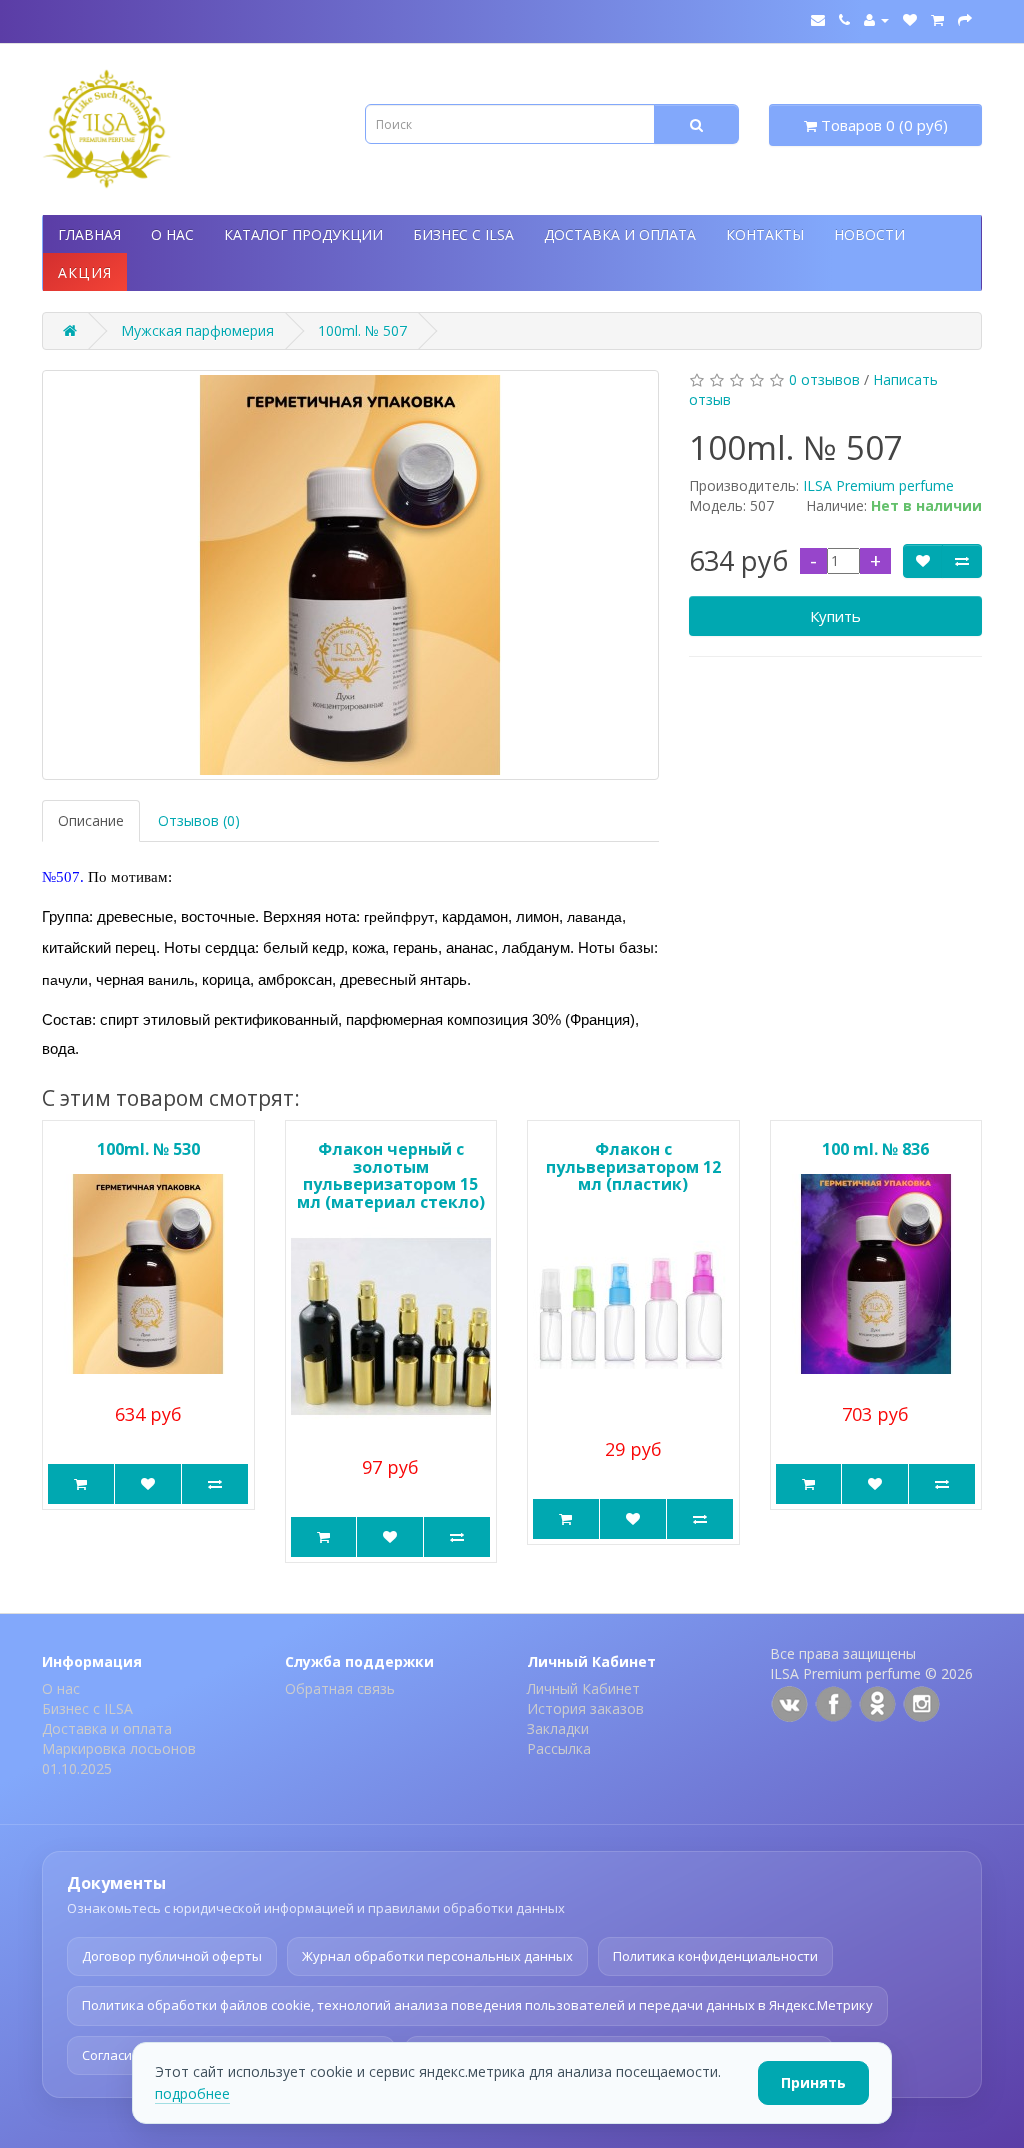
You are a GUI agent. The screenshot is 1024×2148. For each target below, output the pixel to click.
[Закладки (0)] (910, 19)
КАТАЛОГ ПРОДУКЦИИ (303, 234)
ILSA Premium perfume (878, 485)
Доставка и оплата (107, 1728)
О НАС (172, 234)
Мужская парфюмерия (197, 330)
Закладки (558, 1728)
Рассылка (559, 1748)
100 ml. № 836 (875, 1149)
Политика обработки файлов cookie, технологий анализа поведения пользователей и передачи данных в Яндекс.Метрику (477, 2005)
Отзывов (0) (199, 820)
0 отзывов (824, 379)
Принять (813, 2082)
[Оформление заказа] (965, 19)
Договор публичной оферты (172, 1956)
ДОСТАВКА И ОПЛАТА (620, 234)
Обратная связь (340, 1688)
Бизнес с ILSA (87, 1708)
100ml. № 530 (148, 1149)
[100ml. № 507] (350, 575)
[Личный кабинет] (876, 19)
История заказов (585, 1708)
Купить (835, 616)
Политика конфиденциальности (715, 1956)
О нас (61, 1688)
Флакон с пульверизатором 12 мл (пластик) (633, 1166)
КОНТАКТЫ (765, 234)
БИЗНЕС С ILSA (463, 234)
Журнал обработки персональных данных (437, 1956)
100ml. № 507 (362, 330)
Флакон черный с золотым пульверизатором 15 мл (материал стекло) (391, 1175)
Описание (91, 820)
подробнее (192, 2093)
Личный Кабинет (583, 1688)
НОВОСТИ (869, 234)
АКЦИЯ (85, 272)
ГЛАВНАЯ (89, 234)
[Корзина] (937, 19)
